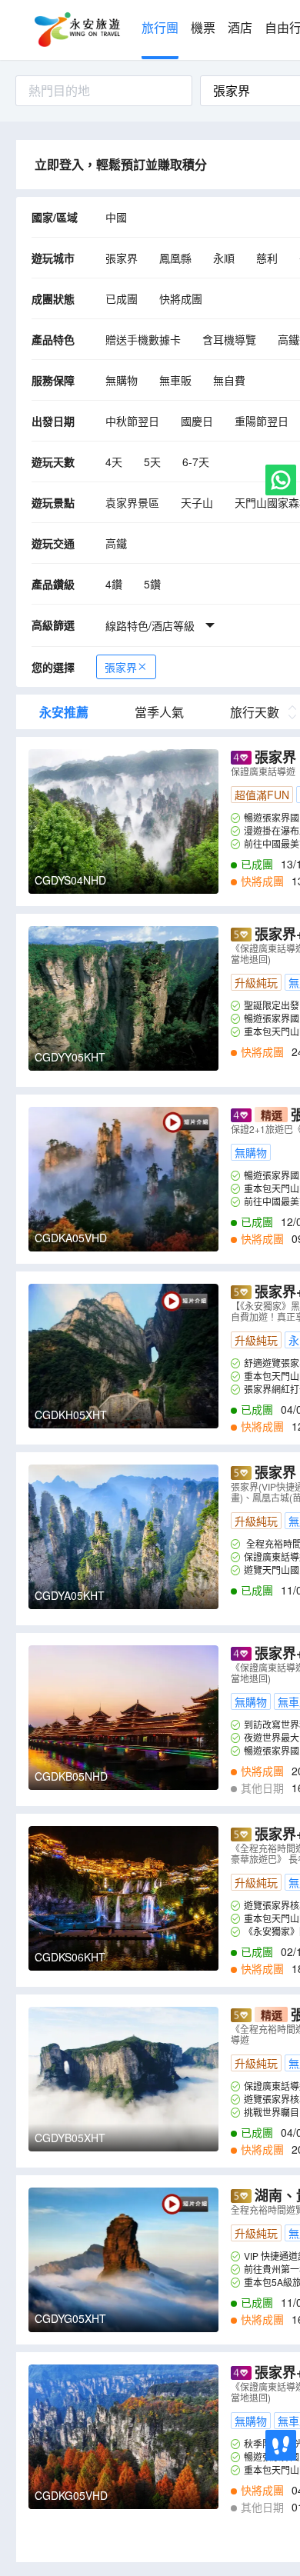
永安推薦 (64, 712)
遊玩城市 (53, 258)
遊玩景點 (53, 502)
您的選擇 (53, 667)
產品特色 (53, 339)
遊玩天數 (53, 462)
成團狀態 (53, 298)
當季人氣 (159, 712)
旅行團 (160, 28)
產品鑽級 (53, 584)
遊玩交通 (53, 543)
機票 (203, 28)
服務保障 (53, 380)
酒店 (240, 28)
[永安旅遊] (76, 30)
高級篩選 (53, 625)
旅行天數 (255, 712)
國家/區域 (55, 217)
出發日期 (53, 421)
